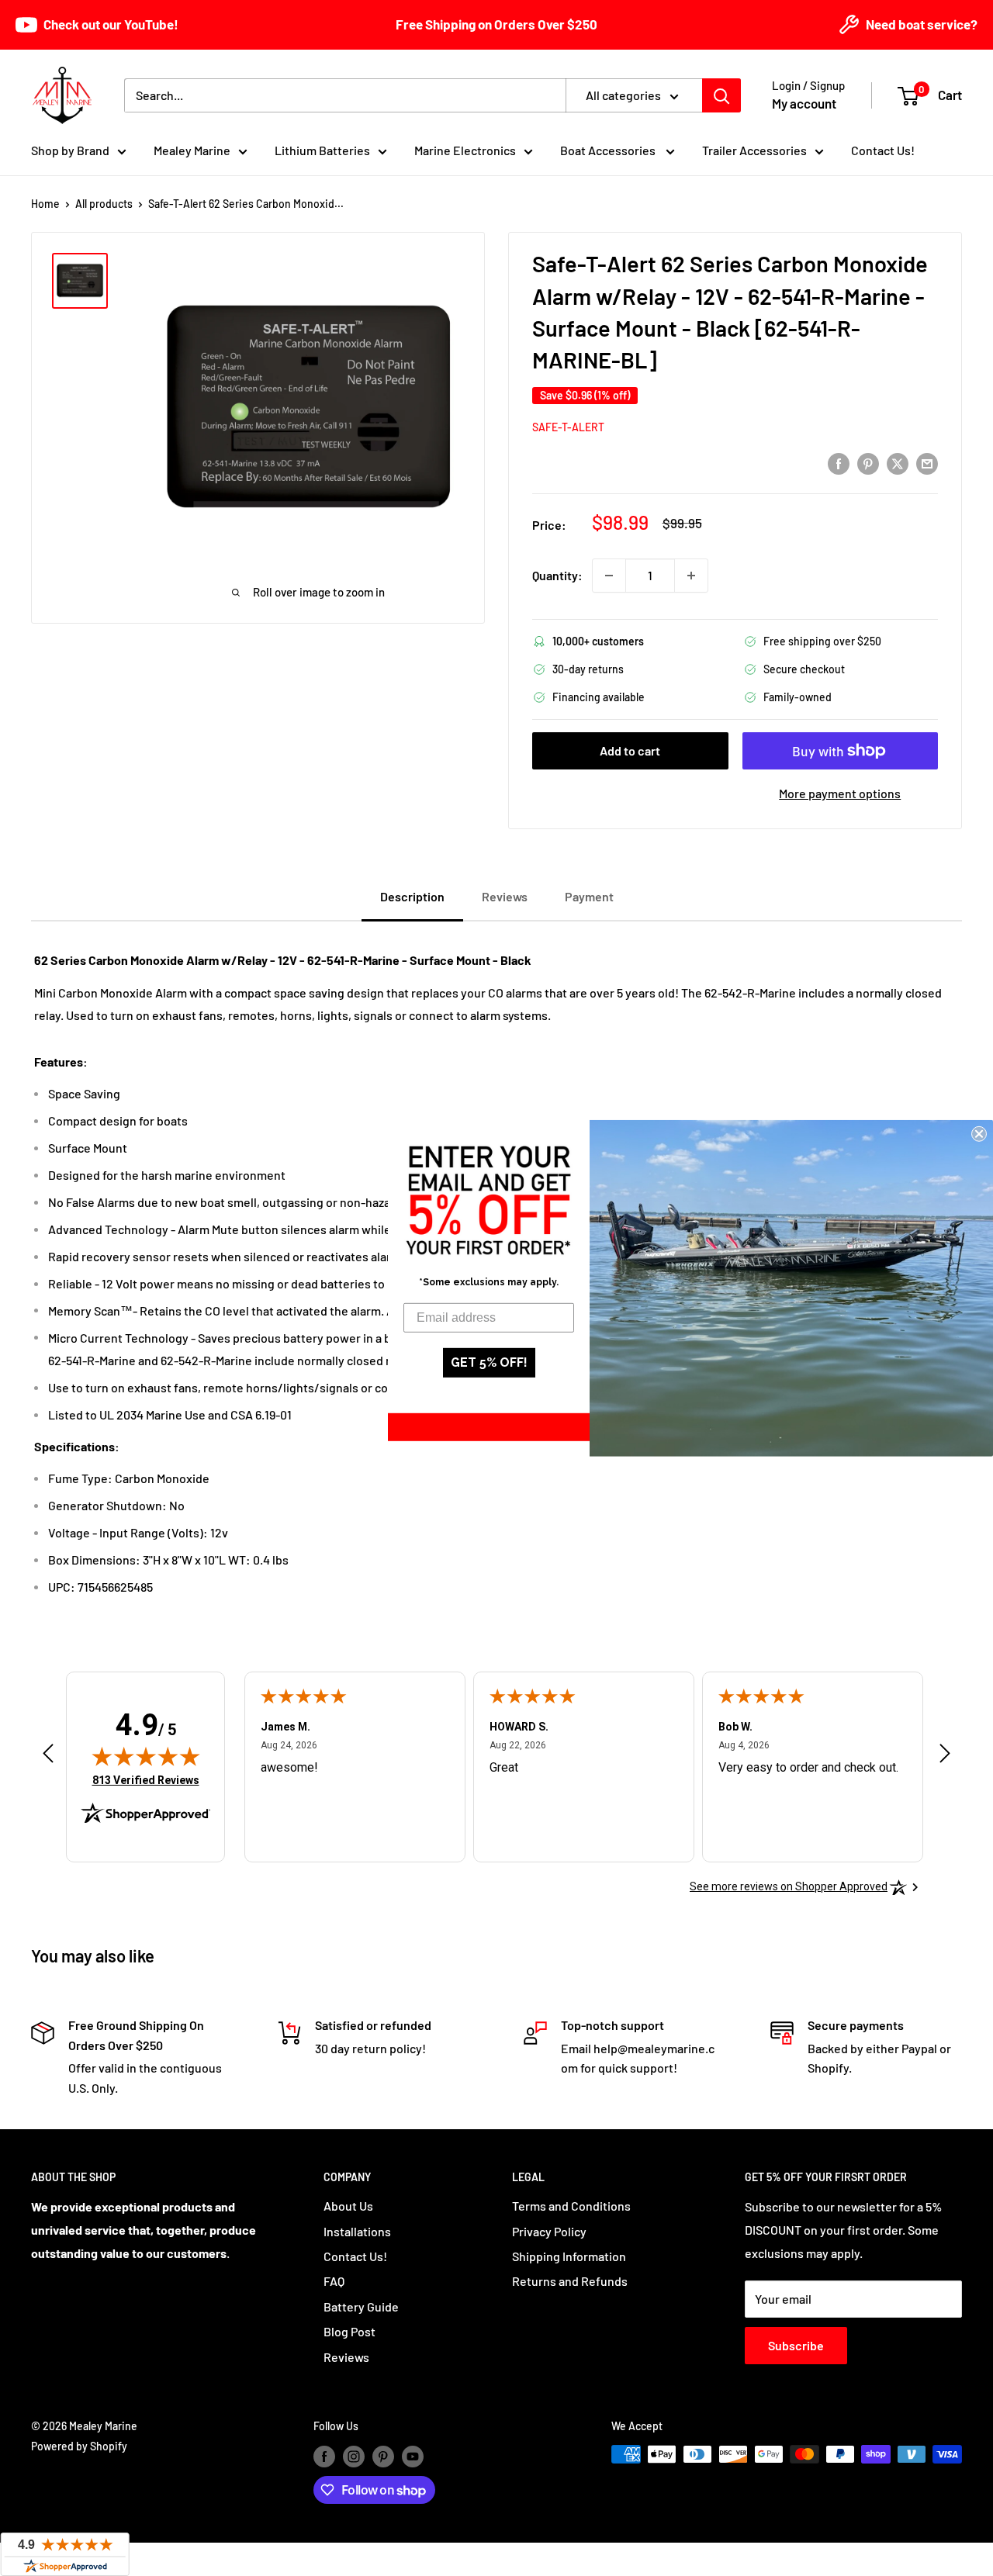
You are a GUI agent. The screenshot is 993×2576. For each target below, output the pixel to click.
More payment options (840, 793)
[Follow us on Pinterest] (383, 2456)
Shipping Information (569, 2256)
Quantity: (557, 575)
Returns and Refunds (570, 2281)
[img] (146, 1756)
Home (45, 204)
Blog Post (349, 2331)
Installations (357, 2231)
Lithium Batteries (322, 150)
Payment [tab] (589, 896)
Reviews (346, 2357)
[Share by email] (927, 463)
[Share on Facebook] (839, 463)
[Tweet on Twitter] (898, 463)
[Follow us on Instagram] (354, 2456)
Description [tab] (412, 896)
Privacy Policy (549, 2231)
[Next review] (945, 1757)
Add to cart (630, 750)
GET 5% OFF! (489, 1362)
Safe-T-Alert (568, 427)
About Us (348, 2206)
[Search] (721, 95)
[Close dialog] (979, 1133)
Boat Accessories (609, 150)
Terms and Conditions (571, 2206)
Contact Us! (883, 150)
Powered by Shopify (79, 2446)
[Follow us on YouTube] (413, 2456)
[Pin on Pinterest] (868, 463)
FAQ (334, 2281)
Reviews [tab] (505, 896)
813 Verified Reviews (146, 1780)
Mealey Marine (192, 150)
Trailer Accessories (754, 150)
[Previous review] (48, 1757)
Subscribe (796, 2345)
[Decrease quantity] (609, 576)
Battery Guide (361, 2306)
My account (804, 103)
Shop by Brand (70, 150)
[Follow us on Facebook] (324, 2456)
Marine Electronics (465, 150)
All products (104, 204)
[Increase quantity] (691, 576)
